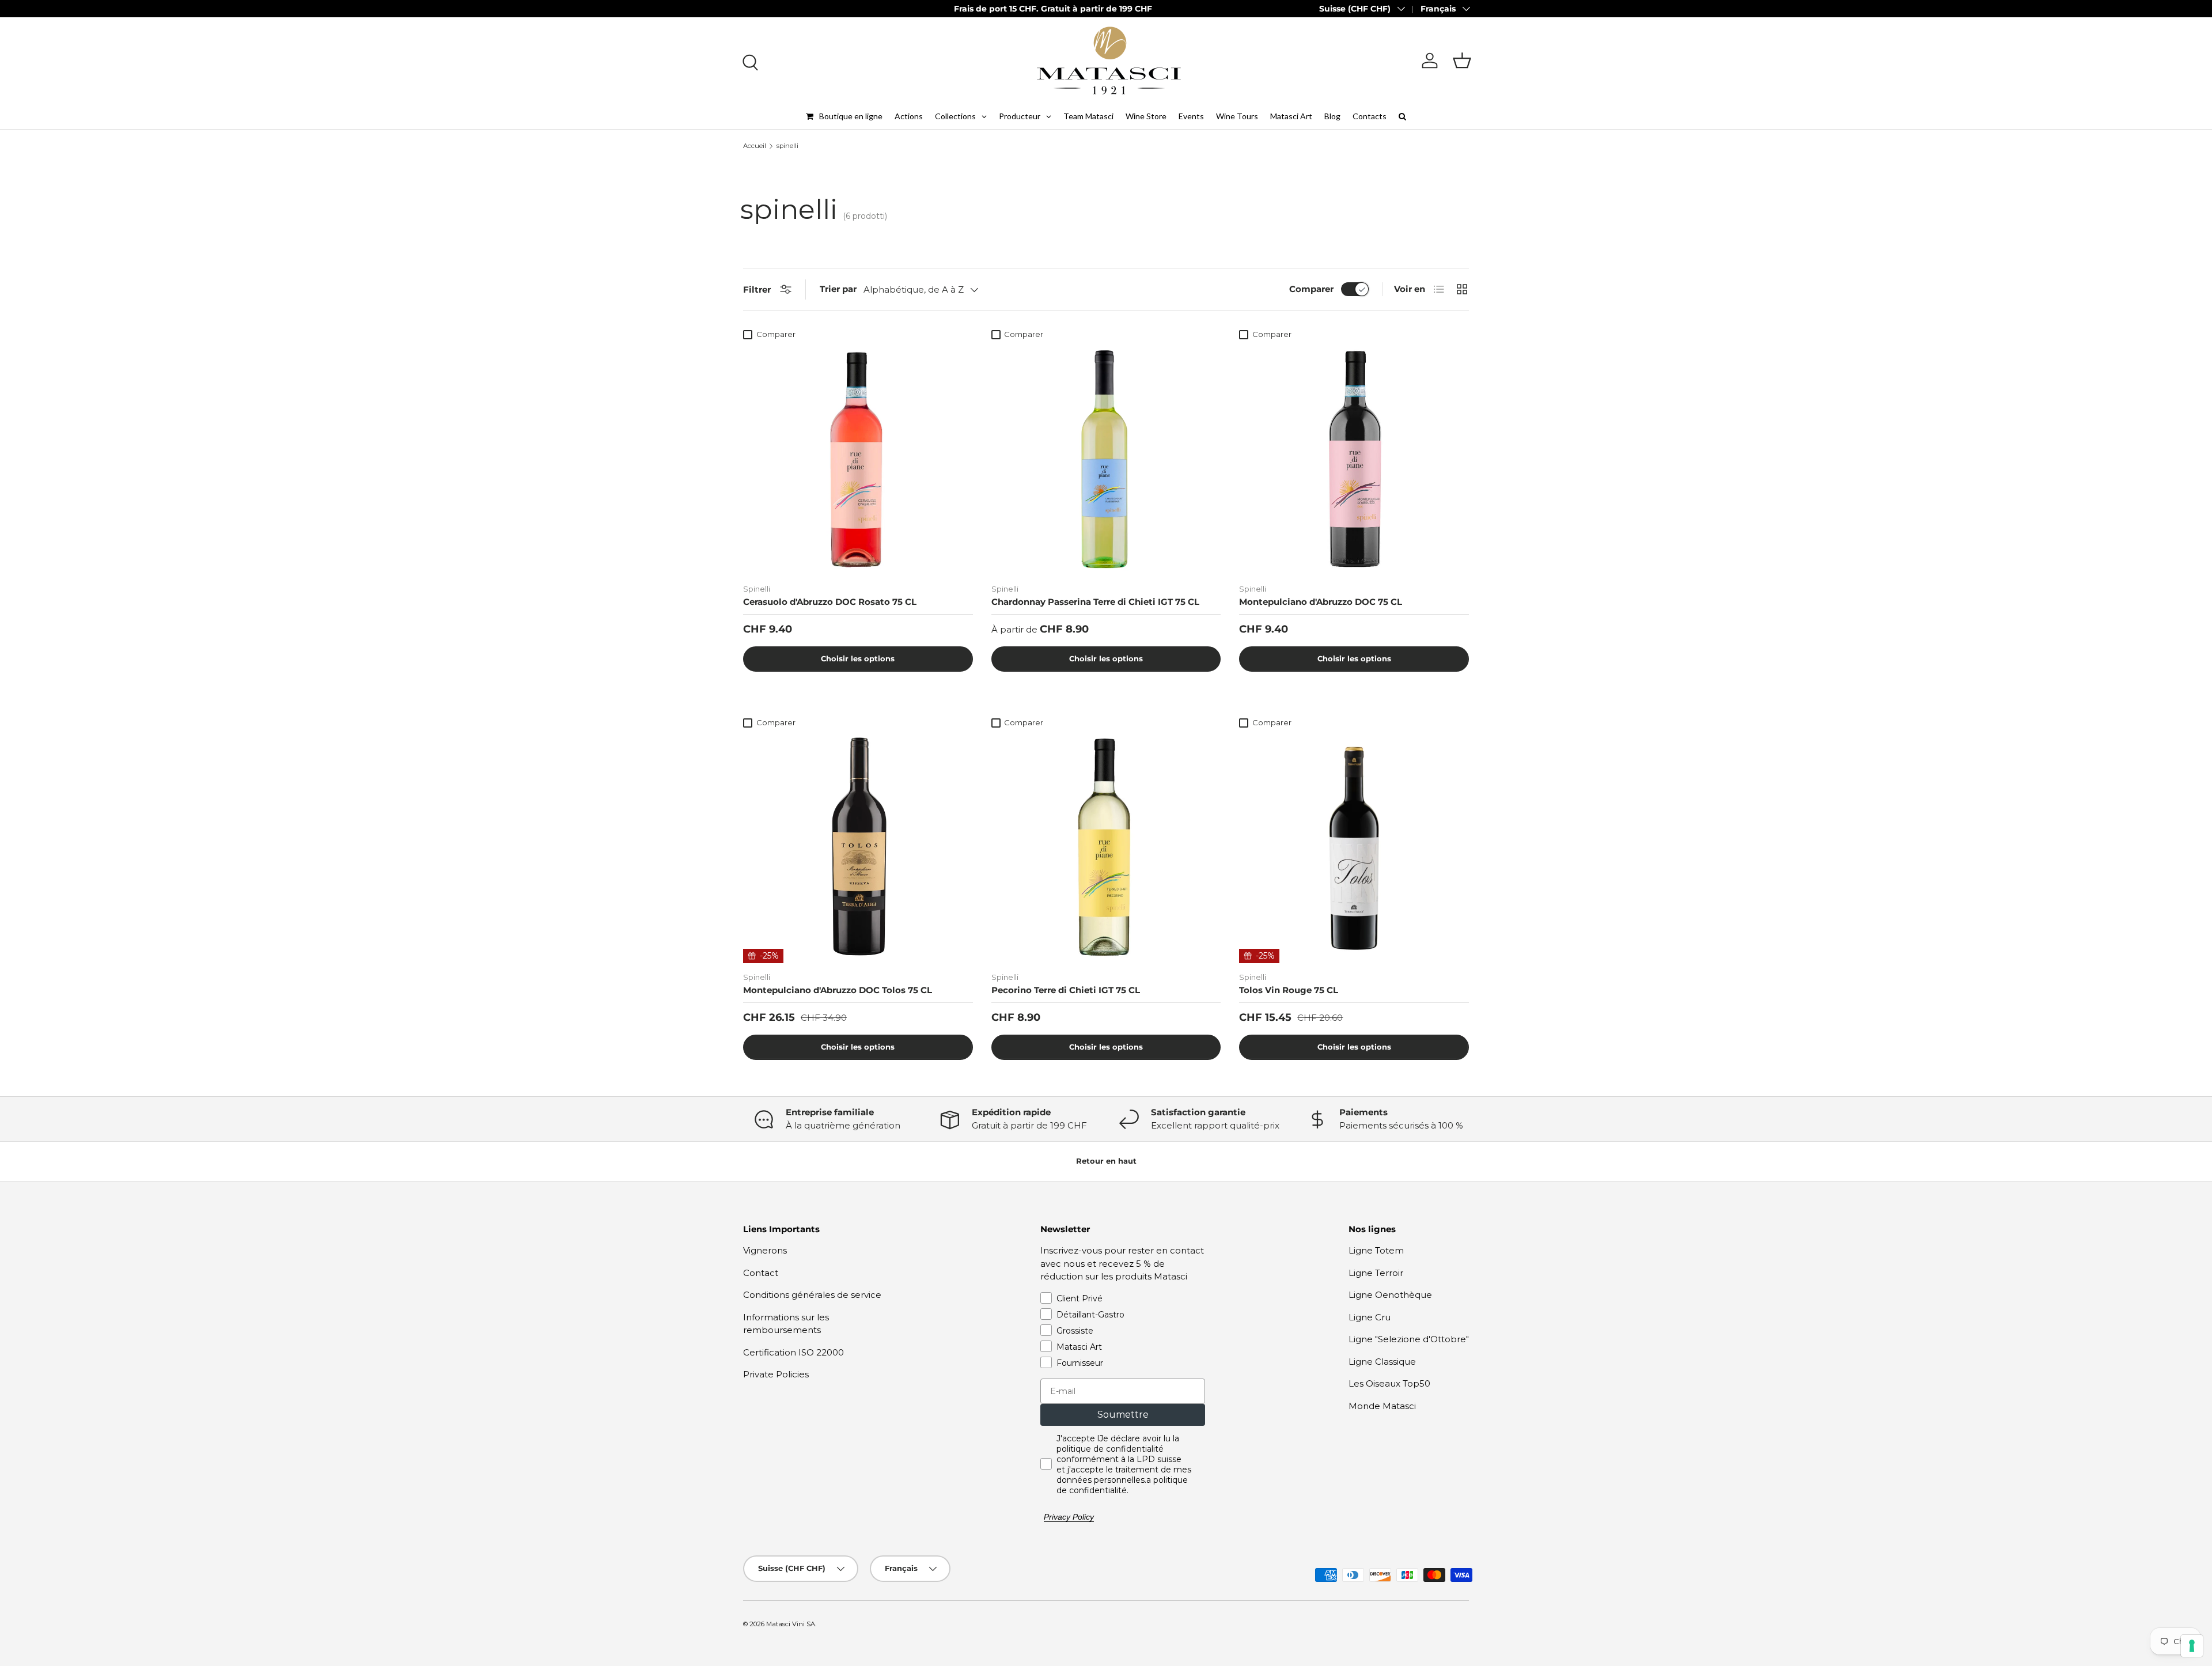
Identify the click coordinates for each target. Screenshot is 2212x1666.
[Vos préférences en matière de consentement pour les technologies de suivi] (2192, 1646)
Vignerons (765, 1250)
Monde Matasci (1382, 1406)
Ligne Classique (1382, 1362)
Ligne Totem (1376, 1250)
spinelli (787, 146)
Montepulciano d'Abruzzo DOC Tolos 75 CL (838, 990)
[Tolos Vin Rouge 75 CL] (1354, 848)
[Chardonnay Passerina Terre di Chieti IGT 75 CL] (1106, 460)
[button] (1462, 60)
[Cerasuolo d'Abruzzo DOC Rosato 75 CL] (858, 460)
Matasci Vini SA (791, 1624)
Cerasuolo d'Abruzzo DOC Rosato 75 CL (830, 602)
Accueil (755, 146)
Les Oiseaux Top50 (1389, 1383)
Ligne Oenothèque (1390, 1295)
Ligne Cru (1370, 1317)
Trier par (838, 289)
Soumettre (1123, 1415)
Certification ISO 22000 (793, 1352)
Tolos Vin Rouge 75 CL (1289, 990)
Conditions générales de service (812, 1295)
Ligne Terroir (1376, 1273)
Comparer (1311, 289)
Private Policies (776, 1374)
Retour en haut (1106, 1161)
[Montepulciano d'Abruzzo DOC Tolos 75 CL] (858, 848)
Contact (761, 1273)
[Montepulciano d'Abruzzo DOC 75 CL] (1354, 460)
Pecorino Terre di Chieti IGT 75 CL (1066, 990)
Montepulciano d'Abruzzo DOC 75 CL (1321, 602)
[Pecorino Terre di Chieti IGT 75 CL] (1106, 848)
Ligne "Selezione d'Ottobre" (1409, 1339)
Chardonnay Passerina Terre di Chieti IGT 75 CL (1095, 602)
